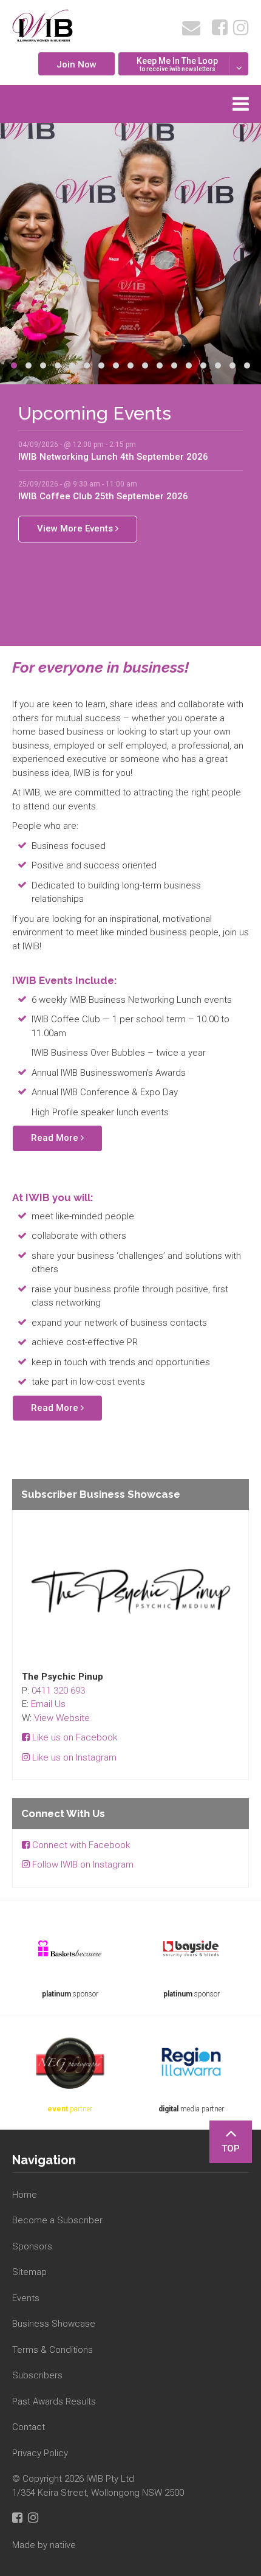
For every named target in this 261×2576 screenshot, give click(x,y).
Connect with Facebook (80, 1845)
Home (25, 2195)
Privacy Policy (40, 2453)
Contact (29, 2427)
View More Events (76, 528)
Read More (56, 1138)
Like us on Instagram (73, 1757)
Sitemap (29, 2272)
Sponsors (32, 2246)
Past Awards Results (54, 2401)
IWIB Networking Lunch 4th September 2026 (113, 457)
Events (26, 2298)
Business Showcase (54, 2324)
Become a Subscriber (57, 2220)
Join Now (76, 64)
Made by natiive (44, 2545)
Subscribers (37, 2375)
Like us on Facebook (73, 1737)
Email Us (48, 1704)
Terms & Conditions (53, 2350)
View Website (62, 1718)
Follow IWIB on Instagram (82, 1864)
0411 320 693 (58, 1691)
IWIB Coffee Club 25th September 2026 (103, 496)
